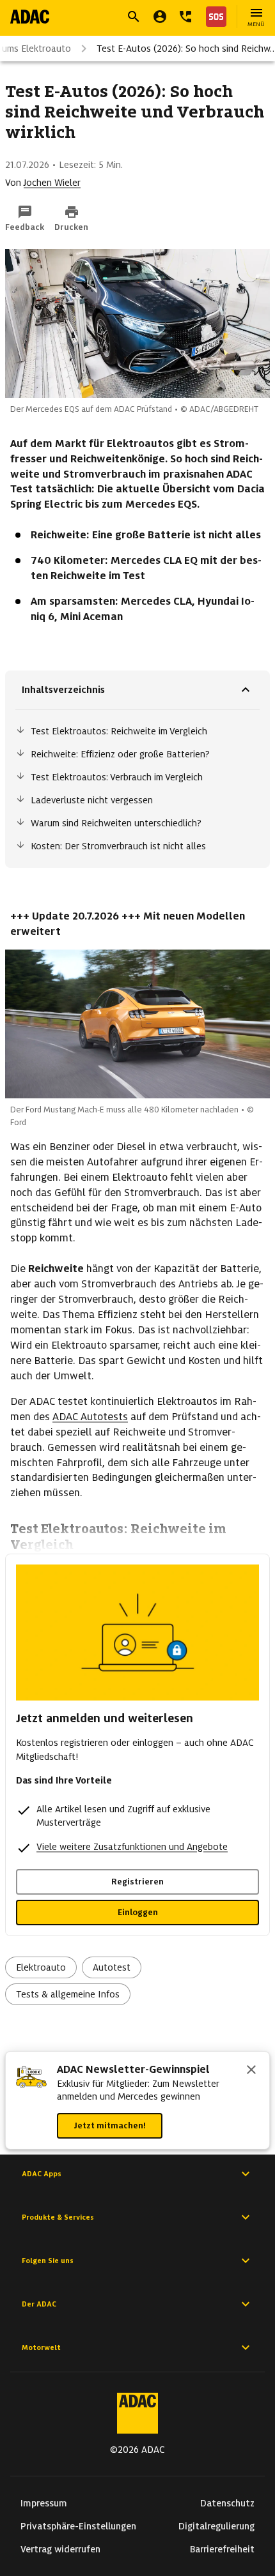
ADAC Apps (42, 2174)
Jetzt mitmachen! (110, 2125)
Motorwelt (41, 2347)
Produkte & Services (58, 2217)
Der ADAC (39, 2304)
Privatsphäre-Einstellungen (78, 2526)
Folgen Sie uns (48, 2261)
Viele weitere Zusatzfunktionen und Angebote (132, 1847)
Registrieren (137, 1882)
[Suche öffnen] (134, 17)
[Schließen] (251, 2071)
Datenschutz (227, 2503)
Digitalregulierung (216, 2526)
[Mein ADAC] (160, 17)
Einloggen (138, 1912)
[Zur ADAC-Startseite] (30, 17)
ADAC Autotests (90, 1417)
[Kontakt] (185, 17)
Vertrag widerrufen (60, 2549)
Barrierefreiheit (222, 2549)
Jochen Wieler (52, 183)
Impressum (44, 2503)
